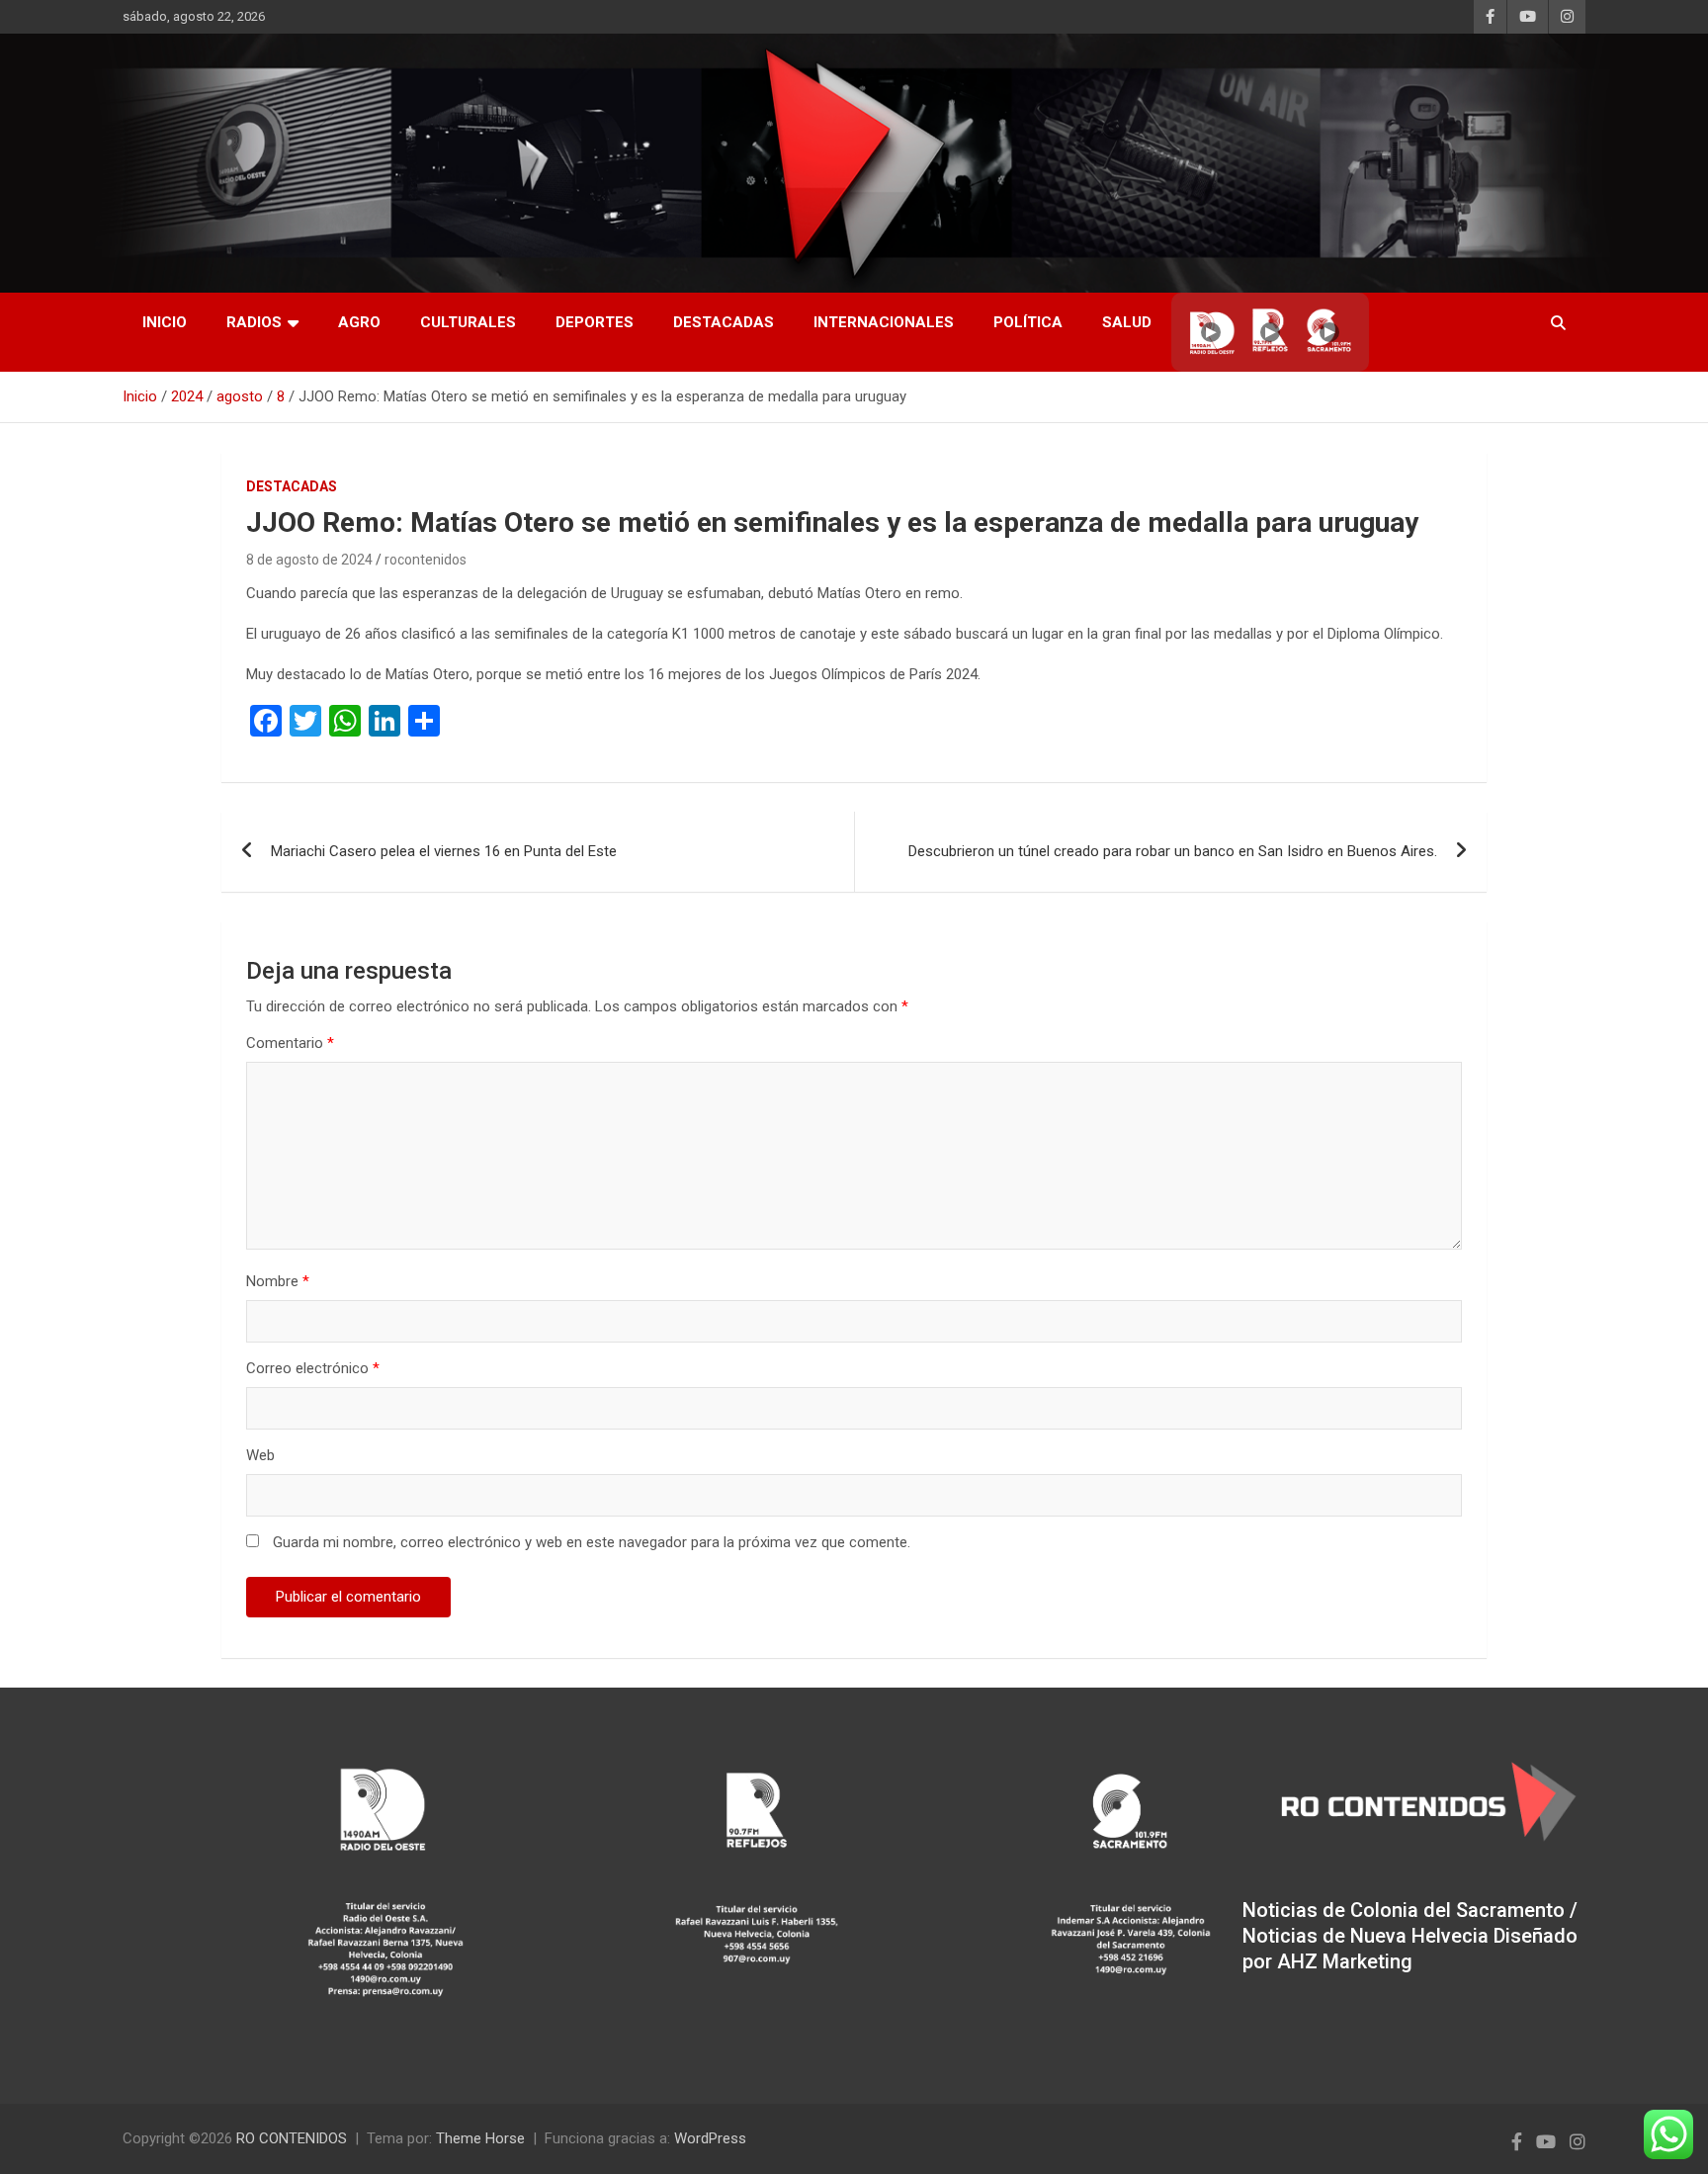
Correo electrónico (313, 1368)
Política (1028, 322)
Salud (1127, 322)
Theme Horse (480, 2138)
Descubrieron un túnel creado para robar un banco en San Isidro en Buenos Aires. (1173, 851)
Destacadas (724, 322)
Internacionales (884, 322)
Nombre (278, 1281)
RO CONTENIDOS (292, 2138)
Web (260, 1455)
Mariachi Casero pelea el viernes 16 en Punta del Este (444, 851)
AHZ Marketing (1345, 1961)
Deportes (595, 322)
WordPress (710, 2138)
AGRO (359, 322)
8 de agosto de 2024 (309, 560)
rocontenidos (426, 560)
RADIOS (254, 322)
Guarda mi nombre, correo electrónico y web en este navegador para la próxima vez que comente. (592, 1542)
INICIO (165, 322)
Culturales (468, 322)
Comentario (290, 1043)
